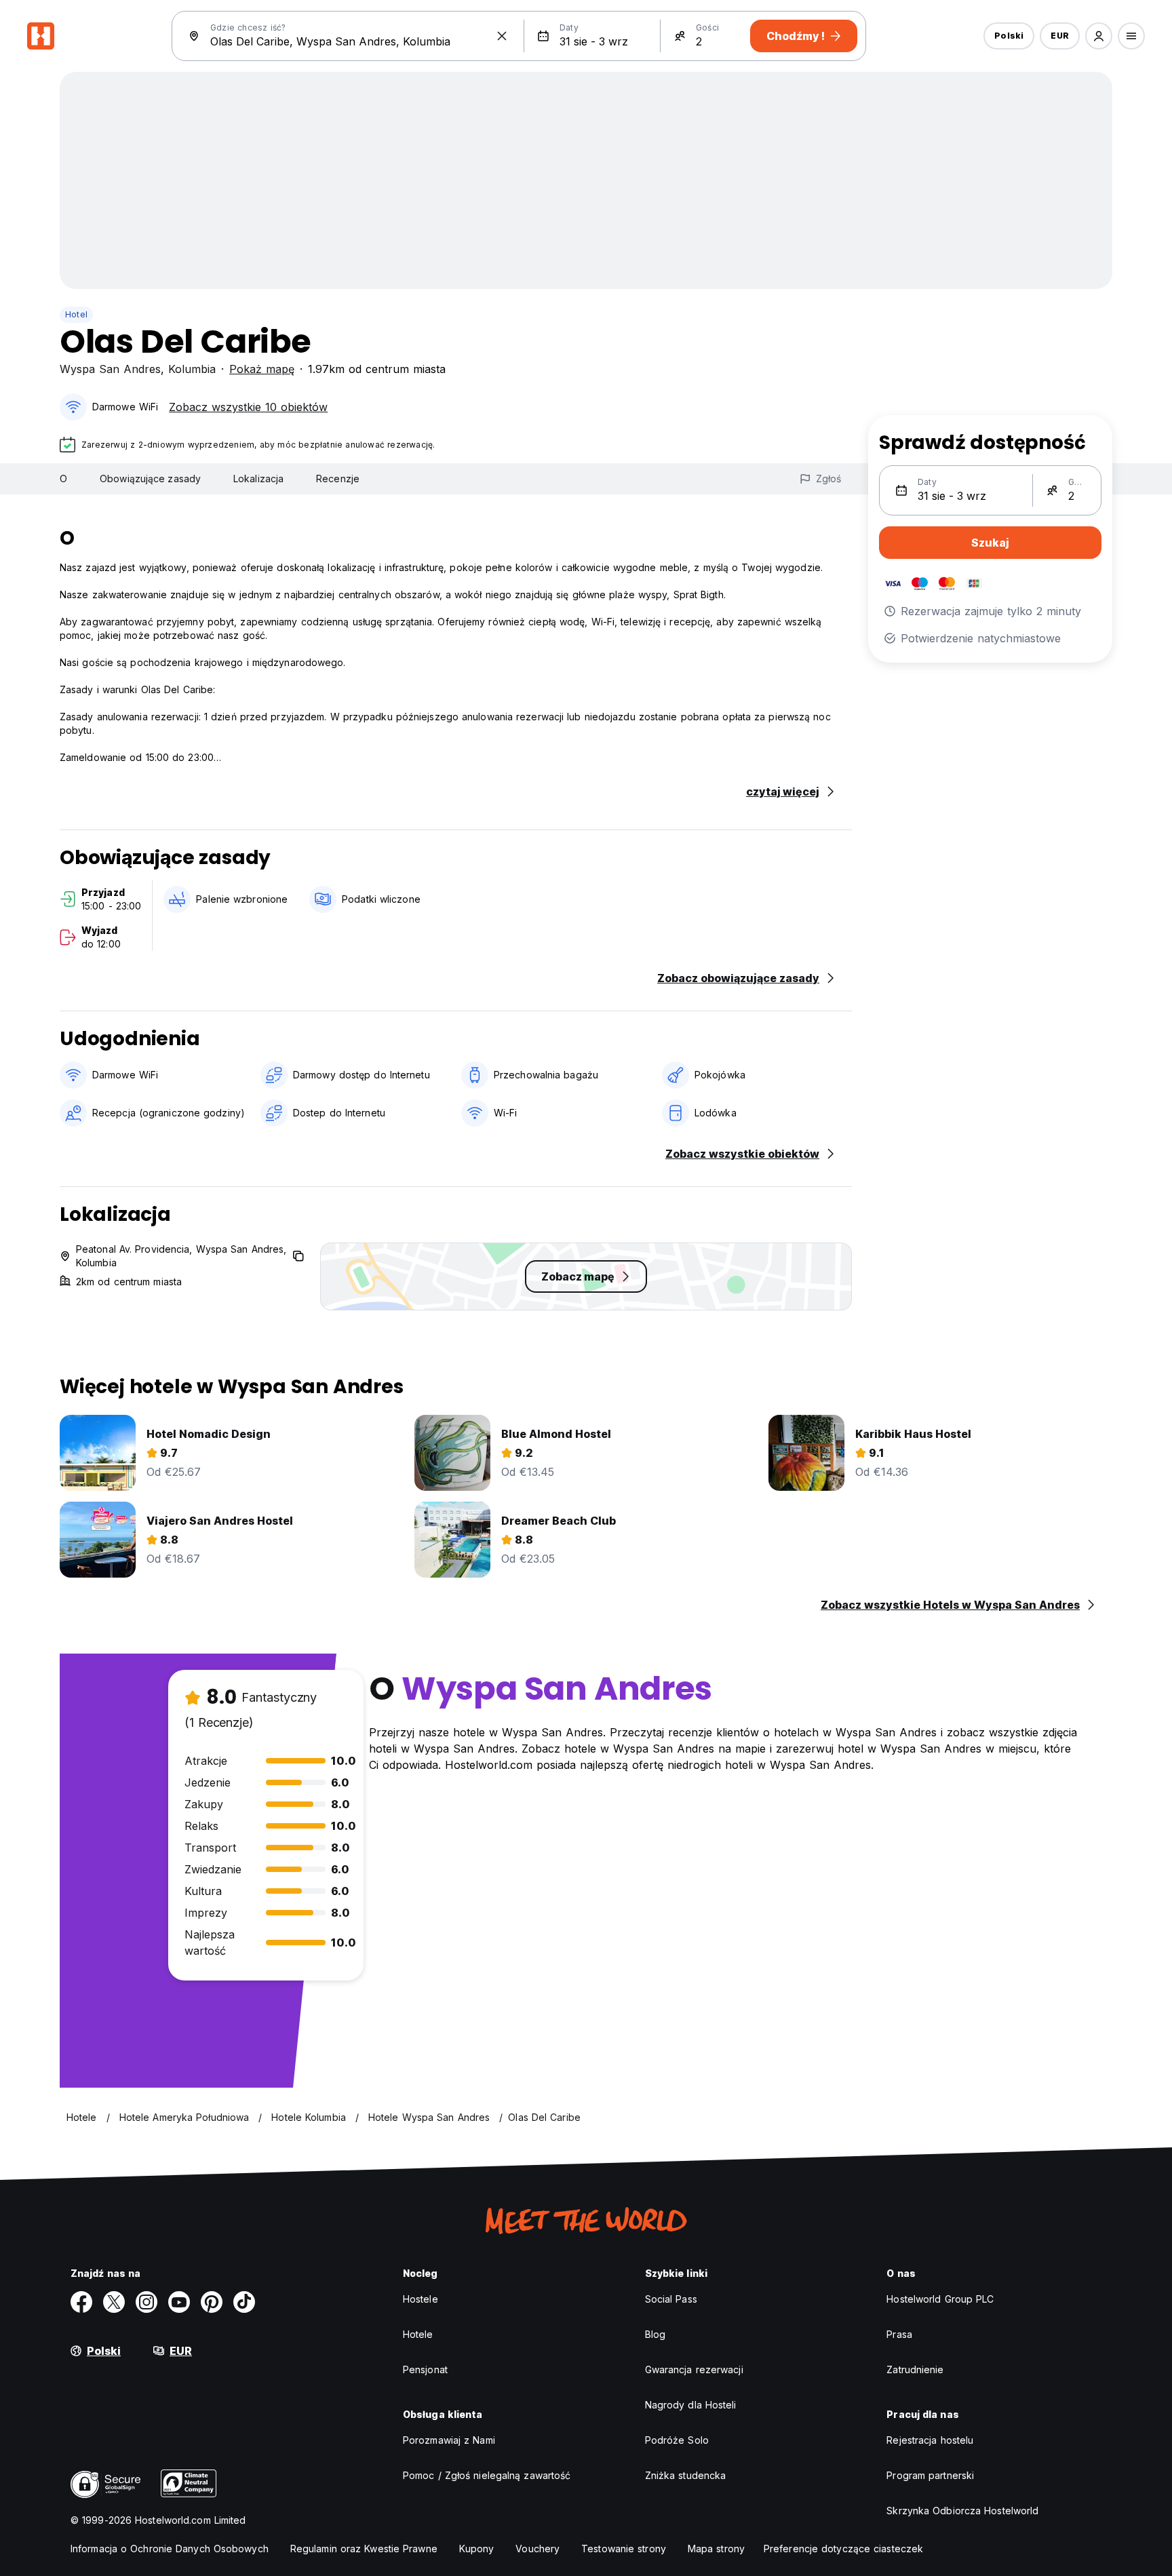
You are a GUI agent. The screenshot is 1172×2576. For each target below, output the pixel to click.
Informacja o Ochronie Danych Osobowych (170, 2549)
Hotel (76, 314)
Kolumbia (192, 369)
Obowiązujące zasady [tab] (150, 479)
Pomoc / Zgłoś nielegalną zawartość (487, 2475)
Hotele (418, 2334)
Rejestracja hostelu (930, 2440)
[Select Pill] (1099, 36)
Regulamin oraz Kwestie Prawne (364, 2549)
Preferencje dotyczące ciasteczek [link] (843, 2549)
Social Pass (671, 2299)
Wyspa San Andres (110, 369)
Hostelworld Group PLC (940, 2299)
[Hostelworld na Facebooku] (81, 2302)
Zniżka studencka (686, 2475)
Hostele (421, 2299)
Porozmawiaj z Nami (449, 2440)
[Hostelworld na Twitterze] (114, 2302)
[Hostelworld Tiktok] (244, 2302)
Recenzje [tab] (338, 479)
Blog (655, 2334)
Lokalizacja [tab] (258, 479)
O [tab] (63, 479)
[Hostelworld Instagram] (146, 2302)
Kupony (477, 2549)
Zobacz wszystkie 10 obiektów (248, 407)
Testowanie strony (624, 2549)
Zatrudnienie (915, 2369)
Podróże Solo (677, 2440)
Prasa (899, 2334)
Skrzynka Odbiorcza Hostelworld (962, 2511)
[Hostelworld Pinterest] (212, 2302)
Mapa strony (716, 2549)
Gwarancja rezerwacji (694, 2369)
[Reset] (502, 36)
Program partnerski (930, 2475)
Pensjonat (425, 2369)
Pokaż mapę (262, 369)
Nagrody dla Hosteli (691, 2405)
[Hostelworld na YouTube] (179, 2302)
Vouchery (538, 2549)
